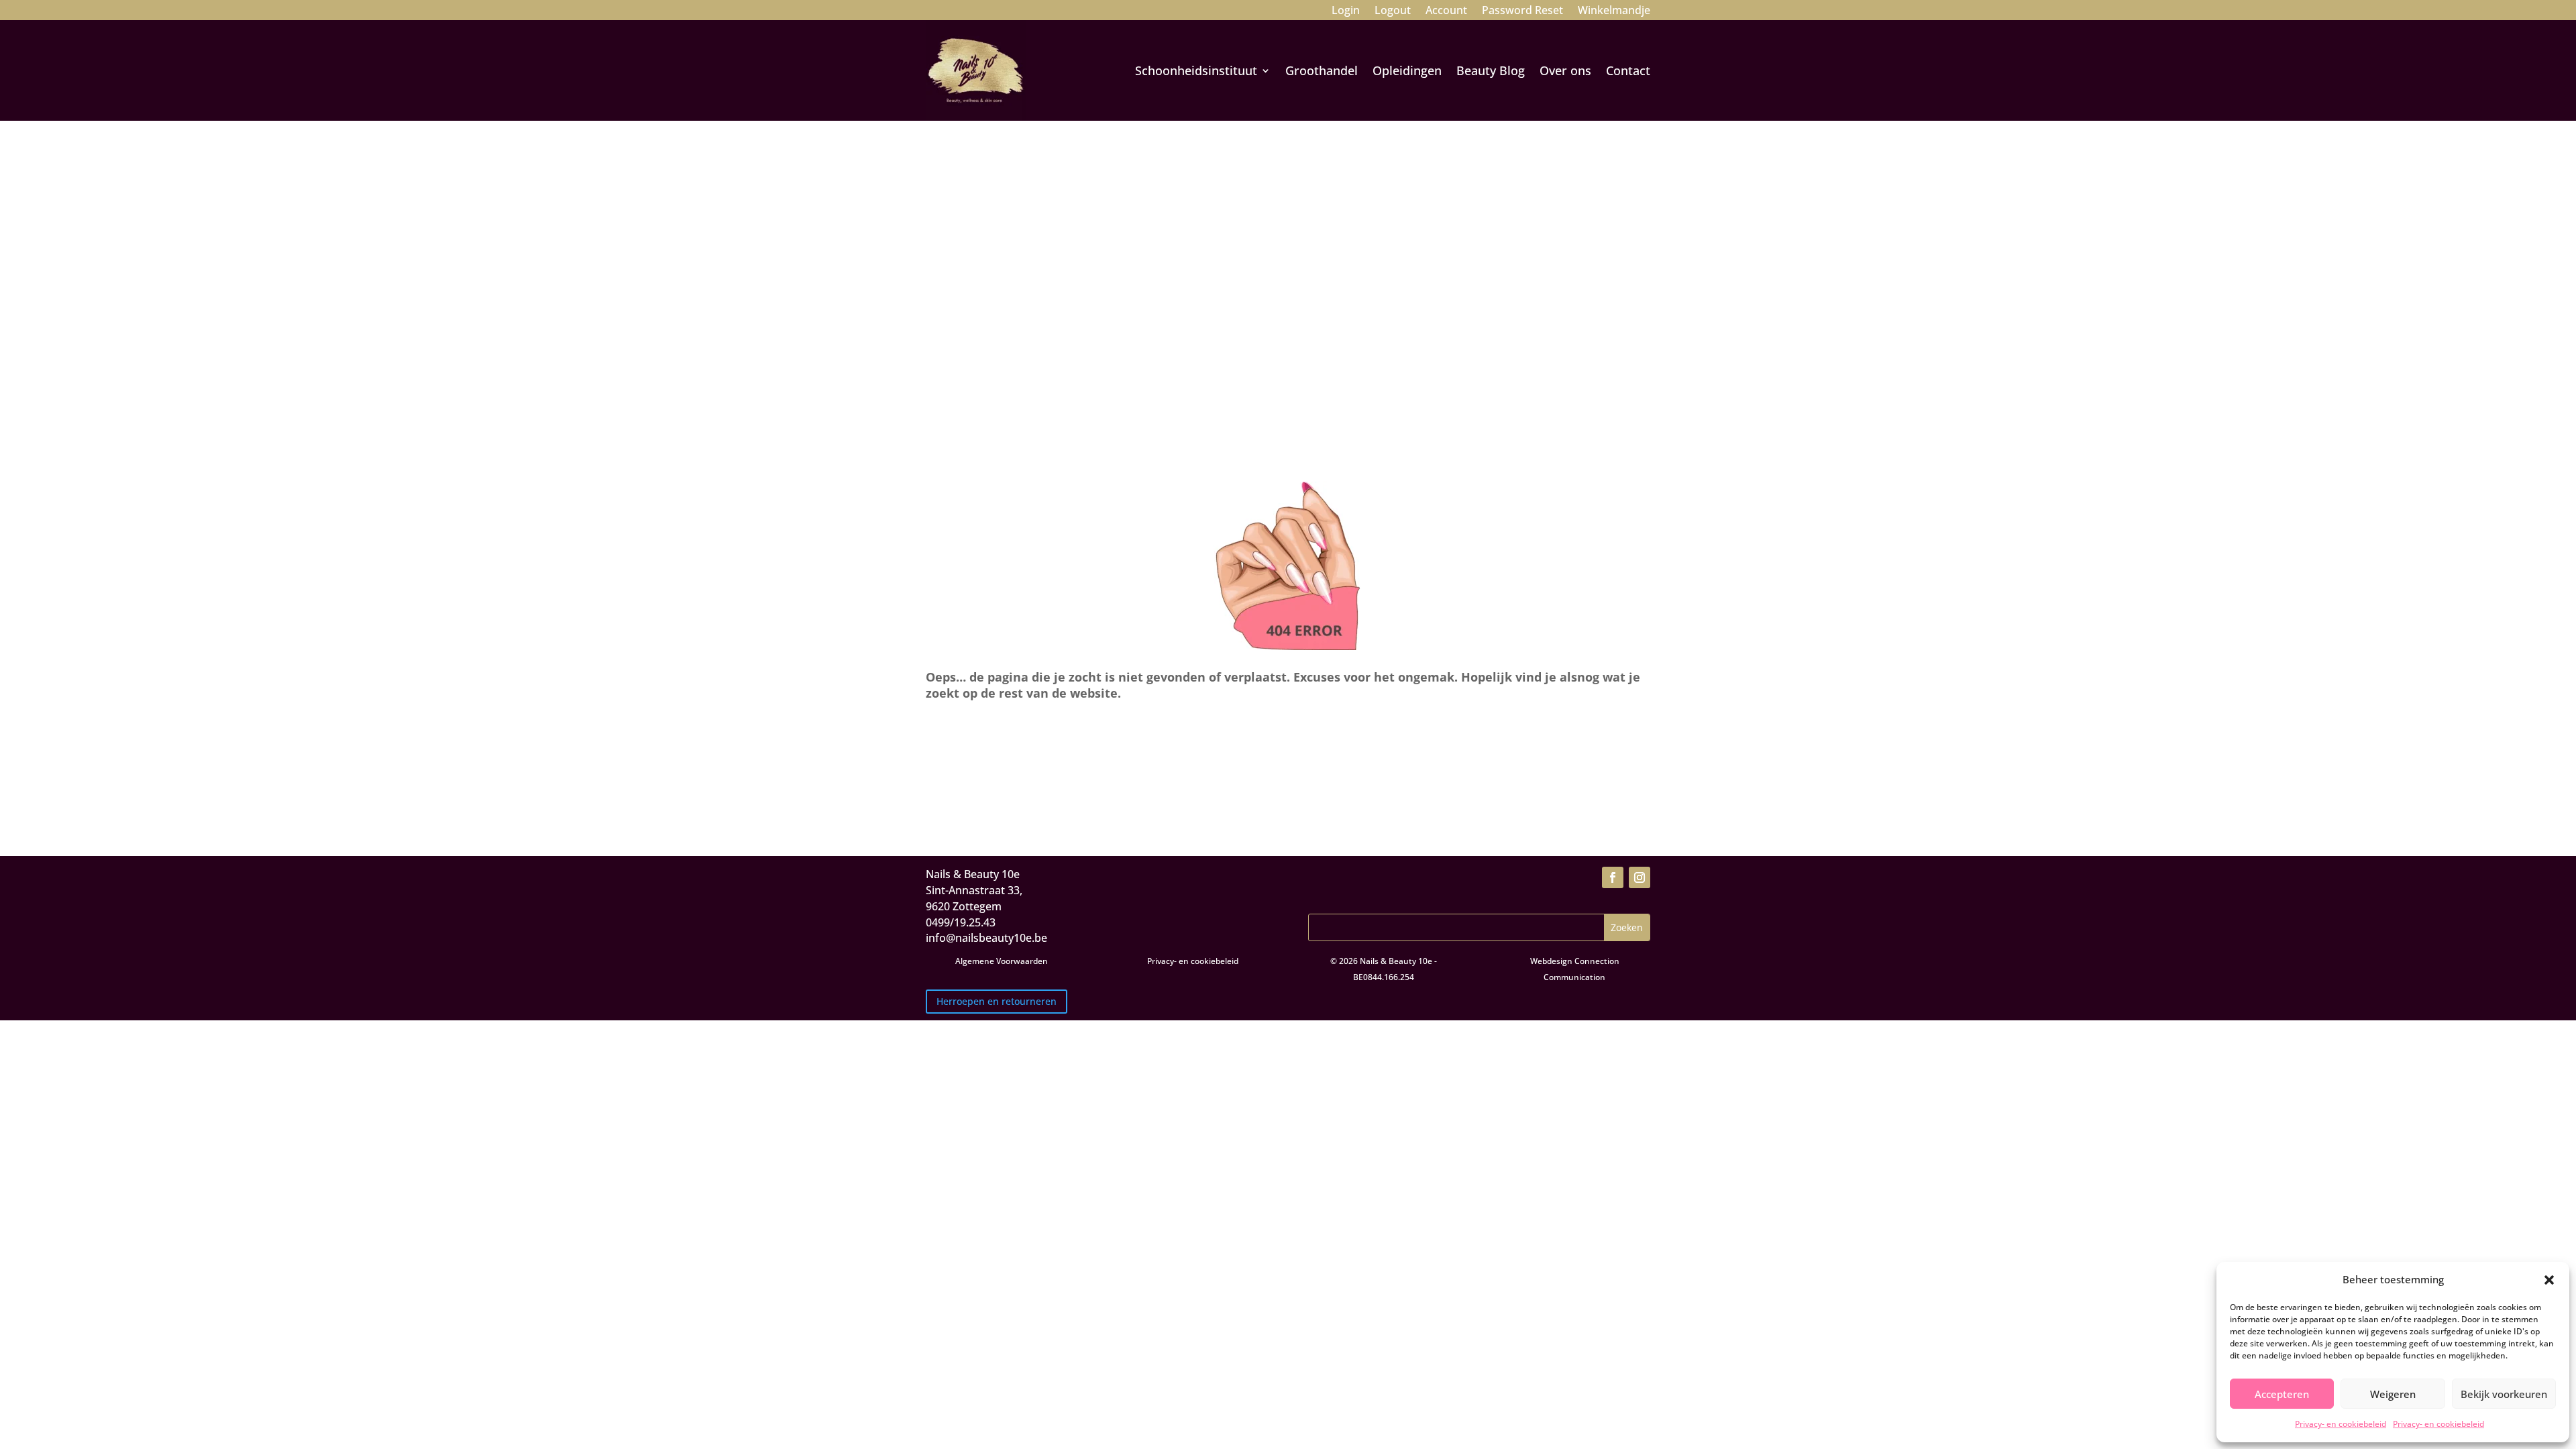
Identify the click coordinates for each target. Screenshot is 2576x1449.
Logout (1393, 11)
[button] (2549, 1280)
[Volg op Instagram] (1640, 877)
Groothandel (1322, 70)
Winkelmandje (1614, 11)
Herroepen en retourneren (997, 1001)
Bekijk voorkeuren (2504, 1394)
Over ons (1565, 70)
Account (1446, 11)
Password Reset (1522, 11)
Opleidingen (1407, 70)
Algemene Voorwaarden (1002, 961)
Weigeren (2393, 1394)
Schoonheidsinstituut (1196, 70)
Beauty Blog (1491, 70)
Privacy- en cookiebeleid (2341, 1424)
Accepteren (2282, 1394)
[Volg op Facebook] (1613, 877)
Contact (1628, 70)
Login (1346, 11)
